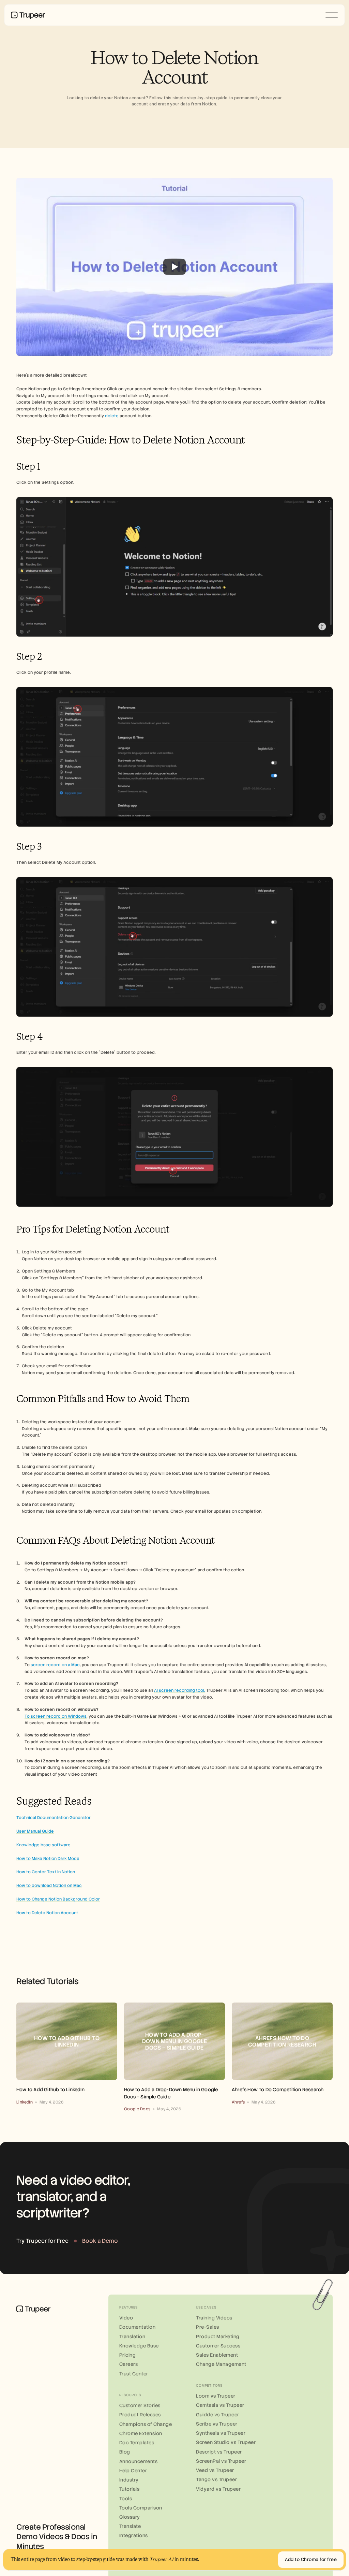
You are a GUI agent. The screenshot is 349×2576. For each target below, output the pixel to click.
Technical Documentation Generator (54, 1818)
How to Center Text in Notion (46, 1872)
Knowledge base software (43, 1845)
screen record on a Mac (55, 1665)
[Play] (174, 267)
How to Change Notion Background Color (58, 1899)
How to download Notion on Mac (49, 1886)
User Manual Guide (35, 1831)
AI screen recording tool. (180, 1690)
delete (112, 416)
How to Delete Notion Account (47, 1913)
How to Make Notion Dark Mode (48, 1859)
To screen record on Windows (56, 1716)
